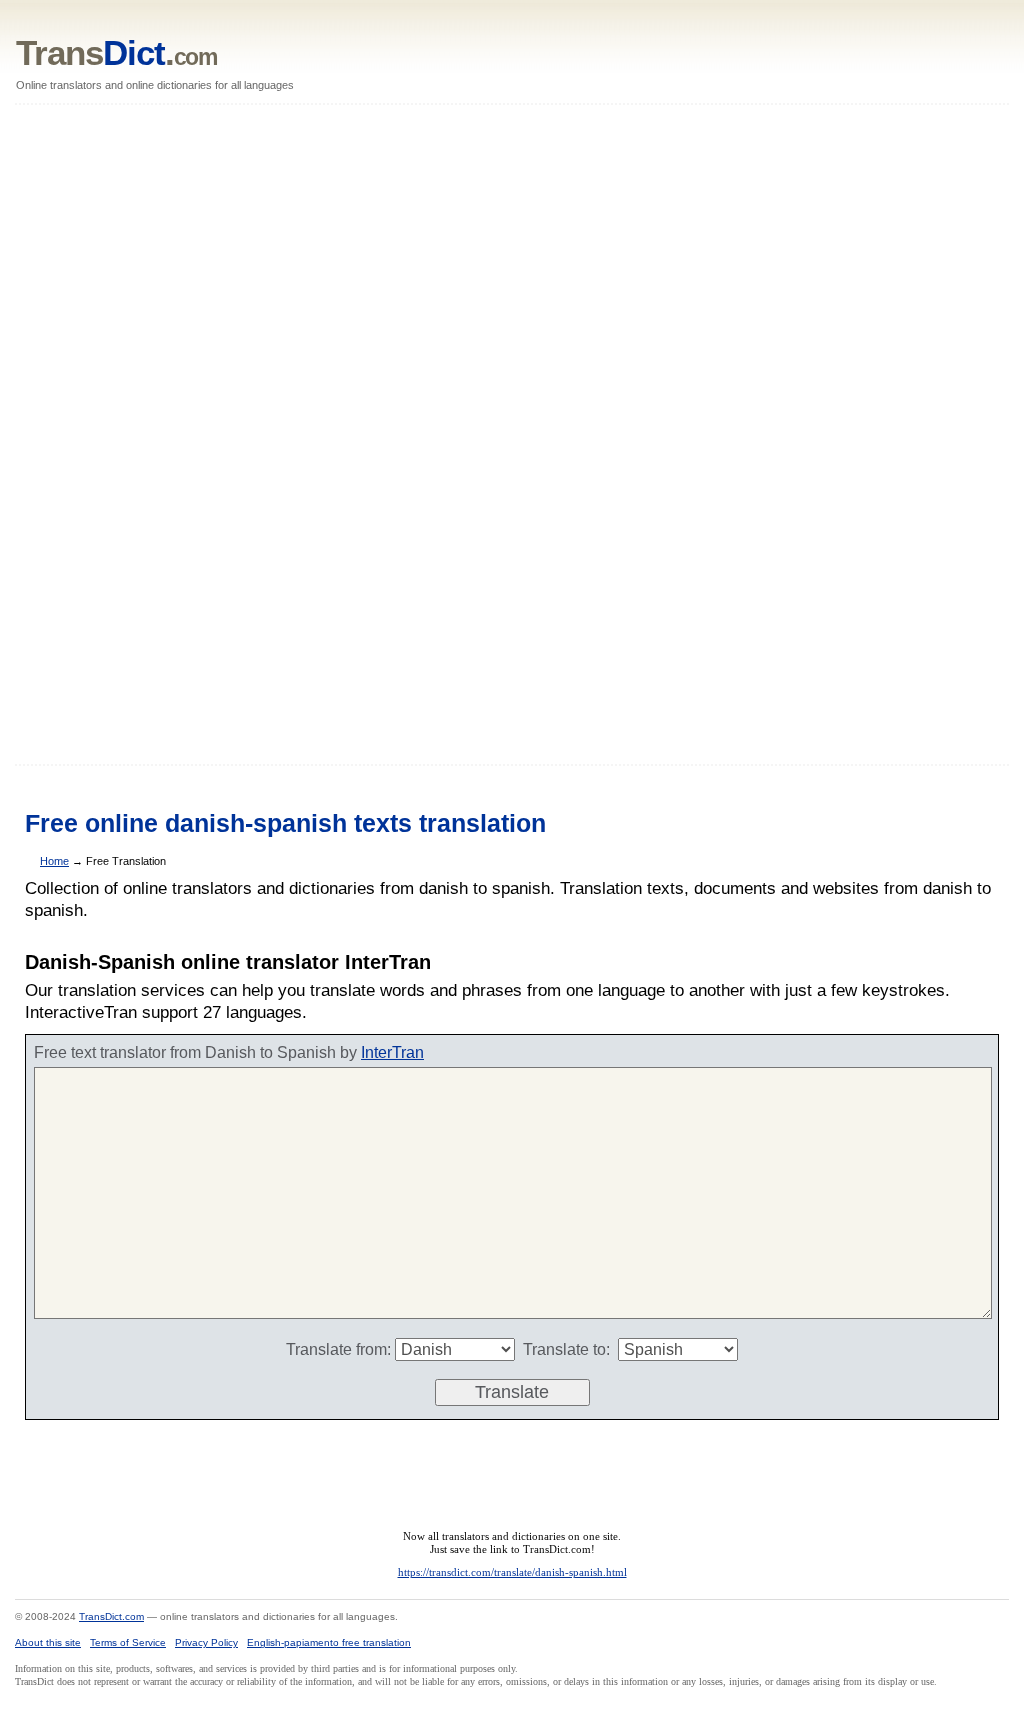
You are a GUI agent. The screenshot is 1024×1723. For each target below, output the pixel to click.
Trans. (116, 52)
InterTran (392, 1052)
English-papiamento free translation (329, 1642)
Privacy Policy (206, 1642)
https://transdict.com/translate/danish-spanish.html (512, 1572)
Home (54, 861)
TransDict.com (111, 1616)
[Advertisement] (512, 436)
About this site (48, 1642)
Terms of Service (128, 1642)
